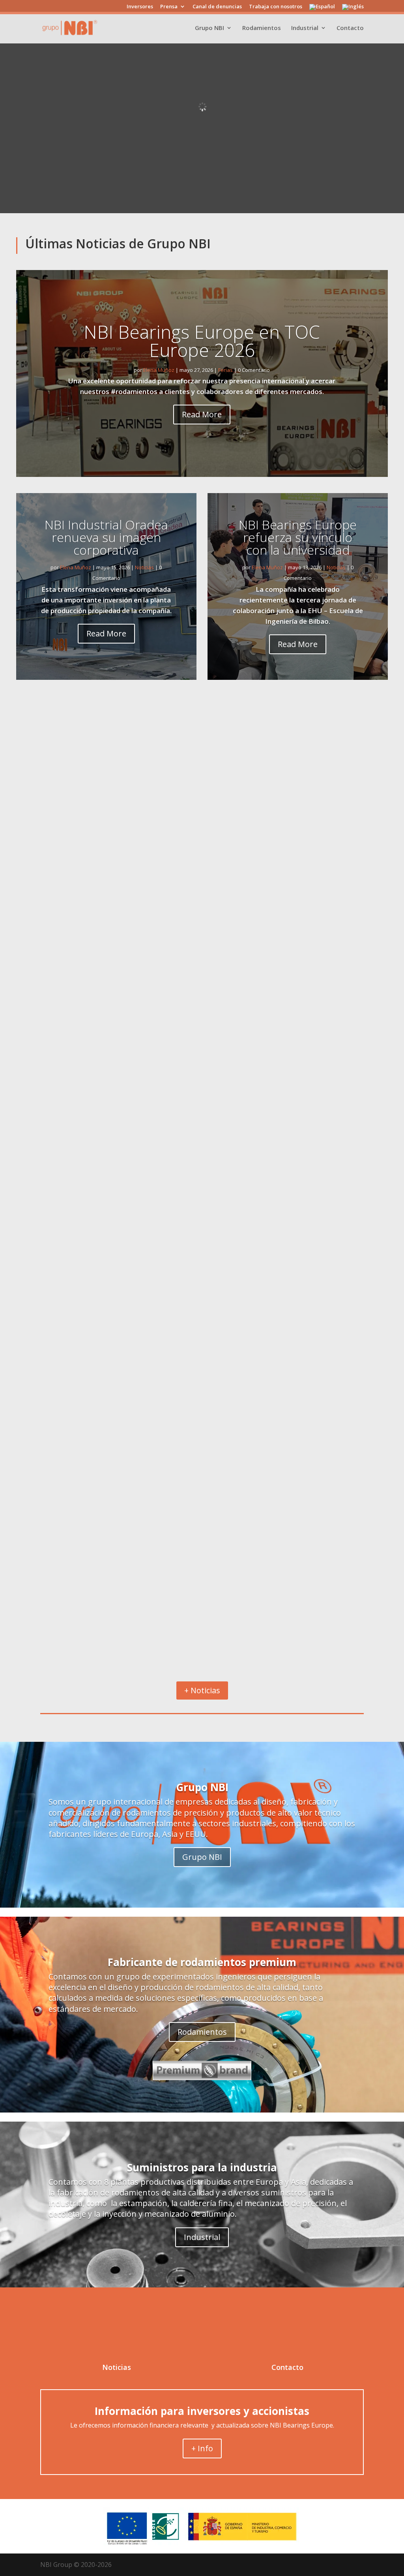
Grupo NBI (209, 28)
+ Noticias (202, 1690)
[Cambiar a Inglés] (353, 9)
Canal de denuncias (217, 7)
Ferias (225, 370)
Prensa (169, 7)
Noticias (144, 567)
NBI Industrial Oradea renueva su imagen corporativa (106, 537)
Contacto (350, 28)
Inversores (140, 7)
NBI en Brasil (52, 944)
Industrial (305, 28)
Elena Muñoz (159, 370)
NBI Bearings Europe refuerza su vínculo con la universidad (298, 537)
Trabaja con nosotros (276, 7)
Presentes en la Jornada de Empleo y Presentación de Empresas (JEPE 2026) (187, 1587)
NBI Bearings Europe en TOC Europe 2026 (202, 341)
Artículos (37, 1285)
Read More (202, 414)
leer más (37, 993)
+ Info (202, 2448)
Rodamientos (262, 28)
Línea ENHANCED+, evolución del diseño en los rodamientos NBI (163, 1271)
